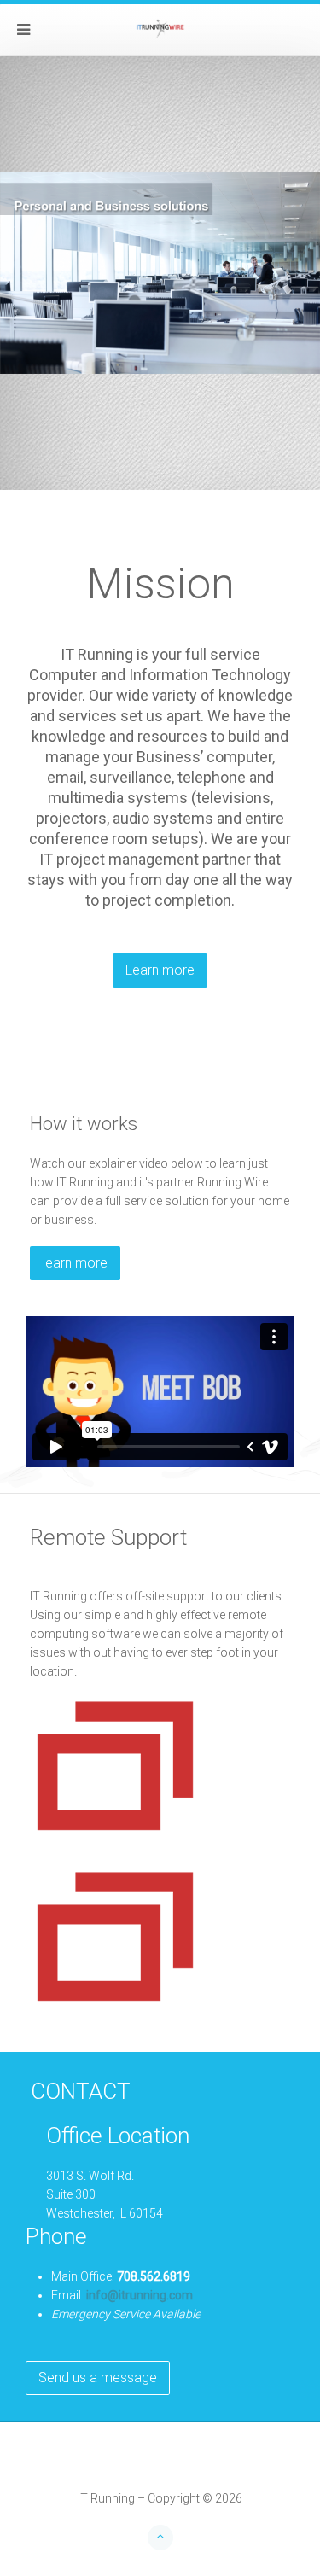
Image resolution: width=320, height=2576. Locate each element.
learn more (75, 1263)
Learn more (160, 970)
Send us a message (98, 2378)
